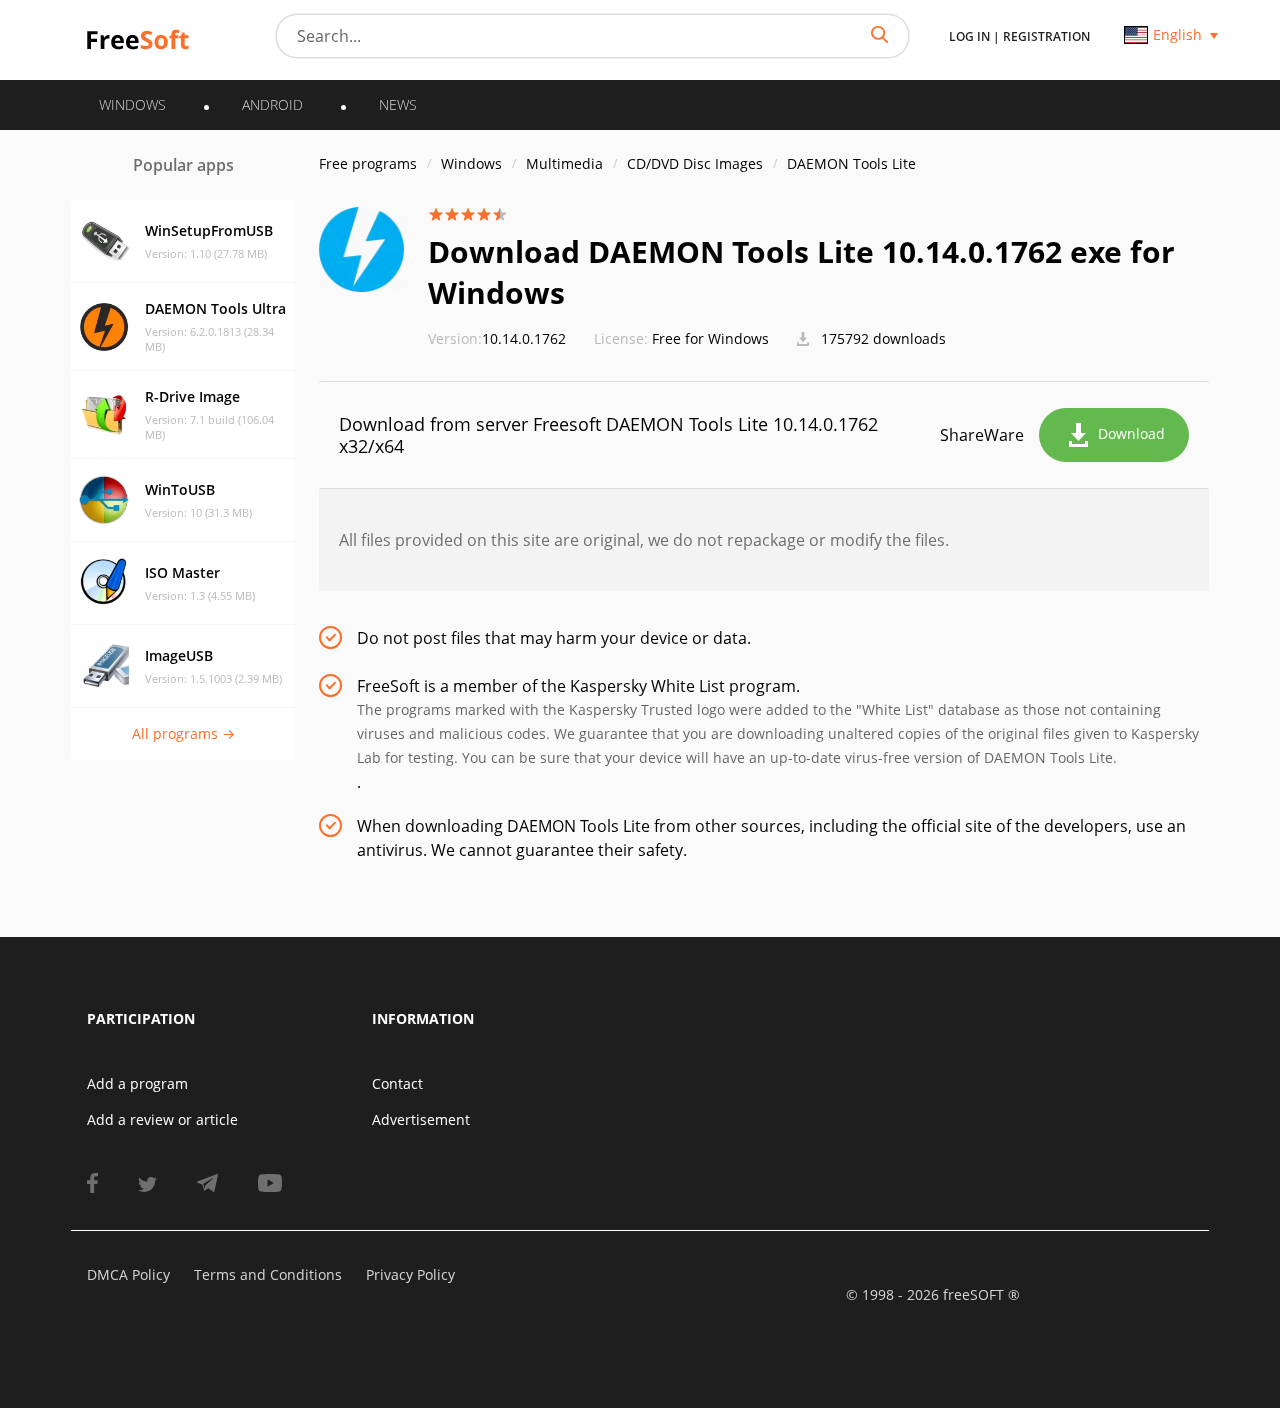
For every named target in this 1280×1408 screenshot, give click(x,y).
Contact (397, 1083)
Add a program (137, 1083)
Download (1131, 433)
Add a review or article (162, 1119)
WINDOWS (132, 104)
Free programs (368, 163)
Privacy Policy (410, 1274)
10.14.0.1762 (497, 338)
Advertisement (421, 1119)
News (398, 104)
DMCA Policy (128, 1274)
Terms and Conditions (268, 1274)
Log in (969, 36)
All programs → (183, 733)
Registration (1046, 36)
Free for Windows (710, 338)
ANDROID (272, 104)
